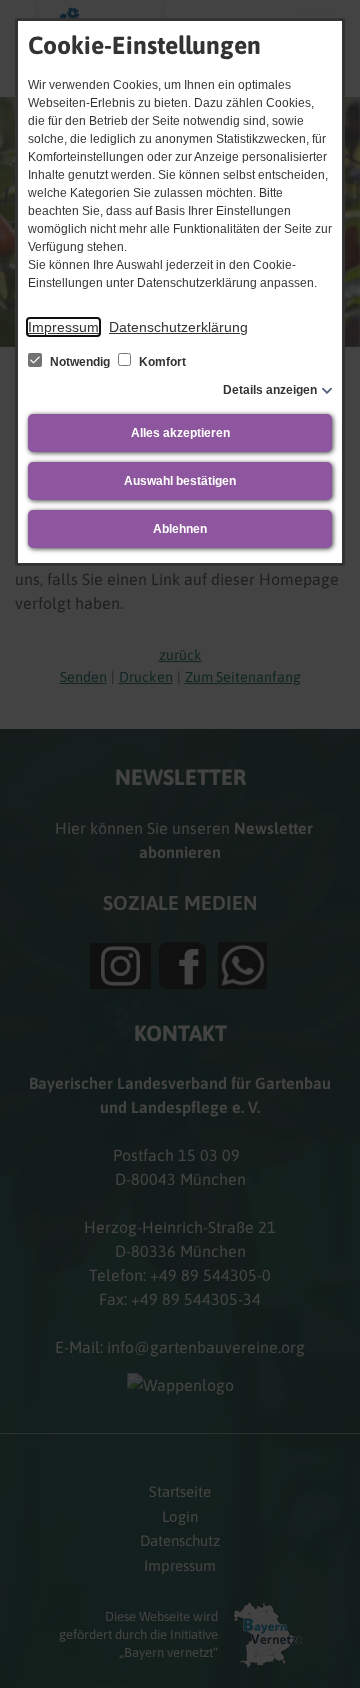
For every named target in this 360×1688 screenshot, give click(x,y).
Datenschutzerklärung (178, 327)
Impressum (63, 327)
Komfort (161, 362)
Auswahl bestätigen (180, 481)
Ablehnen (180, 529)
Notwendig (80, 362)
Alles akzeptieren (180, 433)
